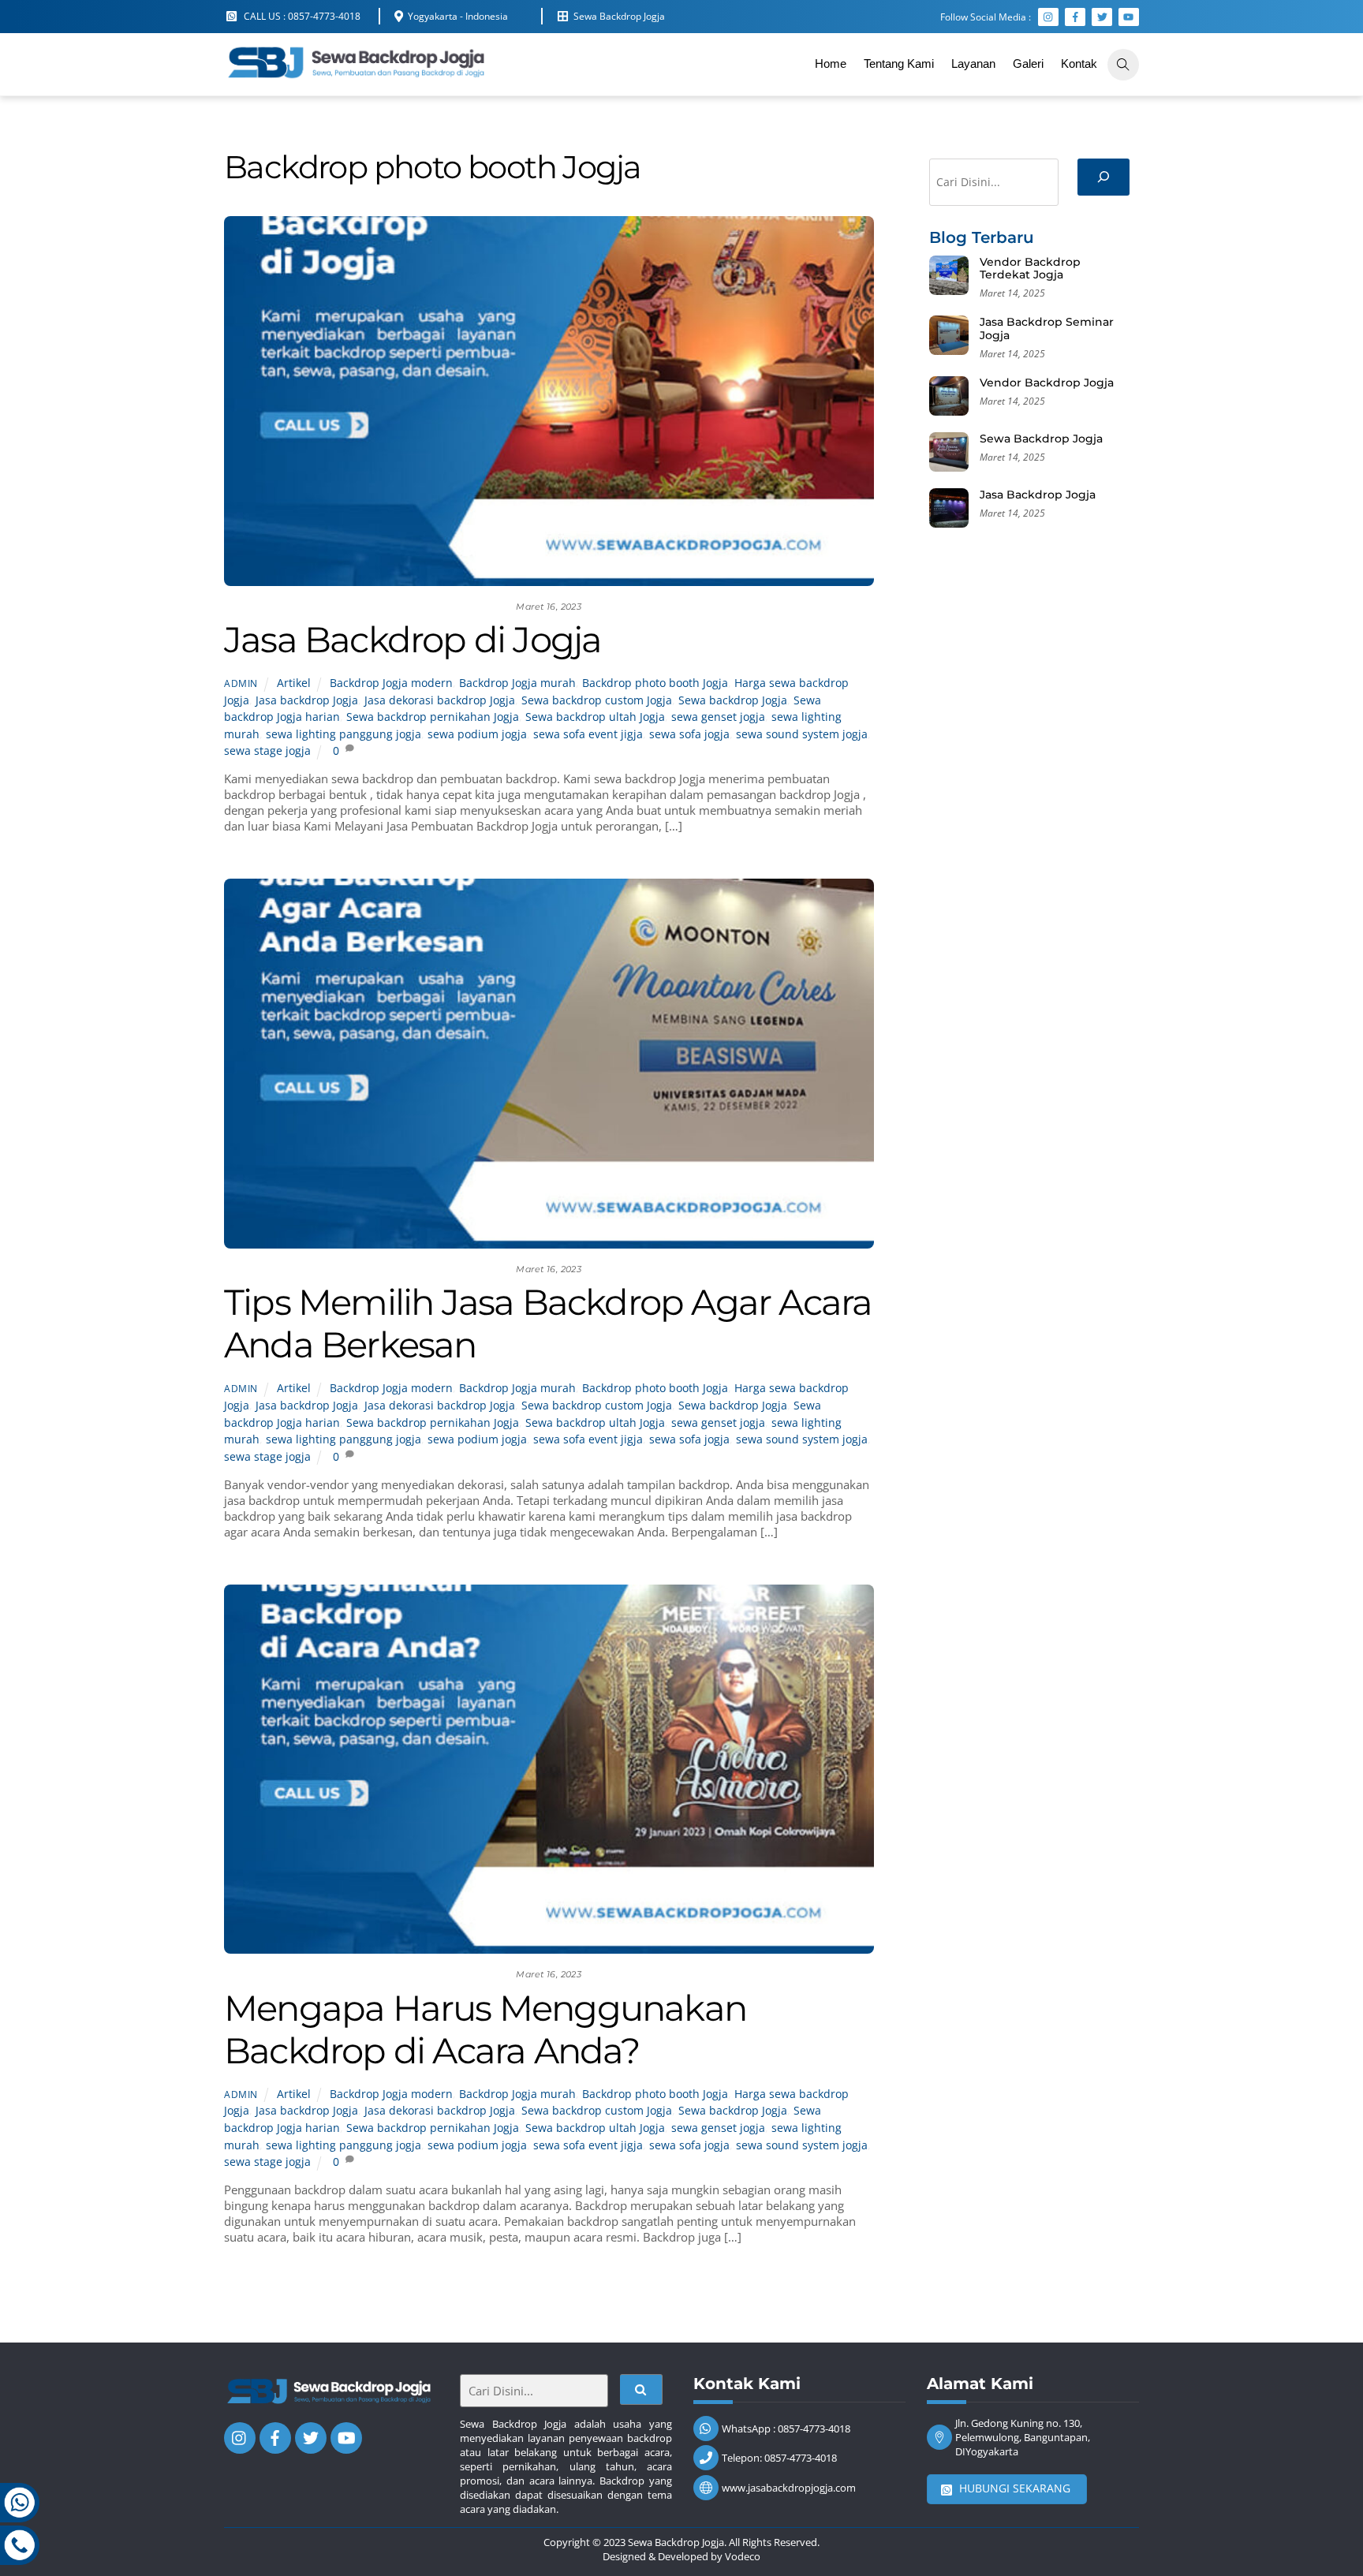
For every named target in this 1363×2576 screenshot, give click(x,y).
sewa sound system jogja (802, 734)
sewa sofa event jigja (588, 734)
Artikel (294, 683)
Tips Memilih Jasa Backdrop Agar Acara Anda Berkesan (548, 1323)
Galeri (1028, 63)
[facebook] (275, 2436)
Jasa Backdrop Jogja (1038, 495)
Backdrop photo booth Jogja (655, 683)
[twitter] (311, 2436)
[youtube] (346, 2436)
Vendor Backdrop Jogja (1047, 383)
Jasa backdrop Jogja (307, 700)
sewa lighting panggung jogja (344, 734)
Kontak (1079, 63)
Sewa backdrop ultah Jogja (595, 717)
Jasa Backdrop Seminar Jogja (1047, 329)
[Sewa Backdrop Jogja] (354, 76)
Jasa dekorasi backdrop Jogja (440, 700)
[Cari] (1103, 177)
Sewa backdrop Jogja (733, 700)
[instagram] (240, 2436)
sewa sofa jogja (689, 734)
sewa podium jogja (477, 734)
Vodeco (743, 2556)
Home (831, 63)
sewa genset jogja (718, 717)
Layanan (973, 63)
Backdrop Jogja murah (517, 683)
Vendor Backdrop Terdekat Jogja (1030, 269)
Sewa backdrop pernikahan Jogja (433, 717)
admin (241, 683)
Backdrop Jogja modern (391, 683)
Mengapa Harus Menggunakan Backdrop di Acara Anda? (485, 2029)
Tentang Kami (899, 63)
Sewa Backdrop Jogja (1041, 439)
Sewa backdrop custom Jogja (597, 700)
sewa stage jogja (267, 751)
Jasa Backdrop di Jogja (413, 639)
